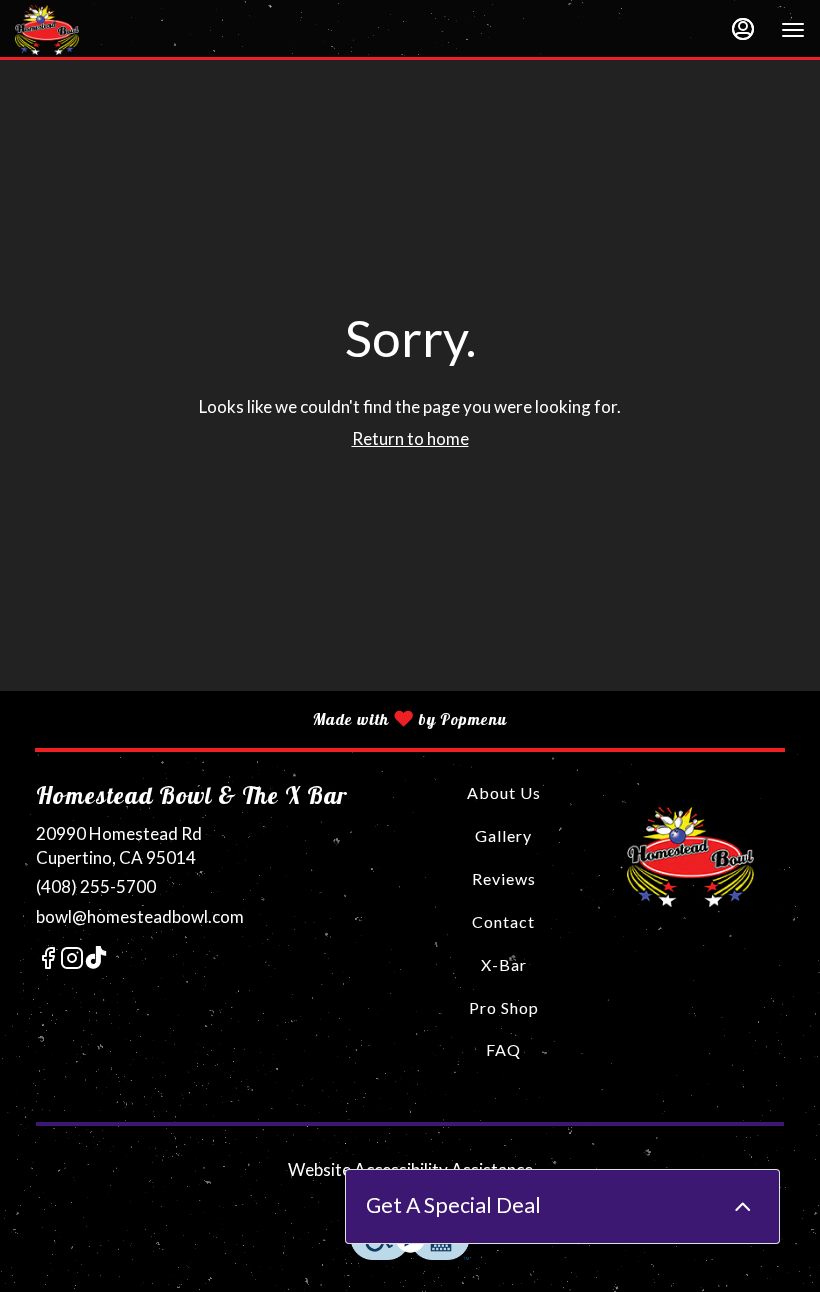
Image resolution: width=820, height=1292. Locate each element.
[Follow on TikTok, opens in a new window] (96, 960)
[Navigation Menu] (793, 30)
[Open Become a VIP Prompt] (743, 1207)
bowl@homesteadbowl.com (140, 916)
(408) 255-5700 (96, 886)
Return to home (410, 438)
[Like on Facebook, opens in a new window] (48, 960)
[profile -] (743, 29)
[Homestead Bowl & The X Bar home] (105, 30)
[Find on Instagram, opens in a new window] (72, 960)
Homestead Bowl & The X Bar (690, 857)
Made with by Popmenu (253, 718)
